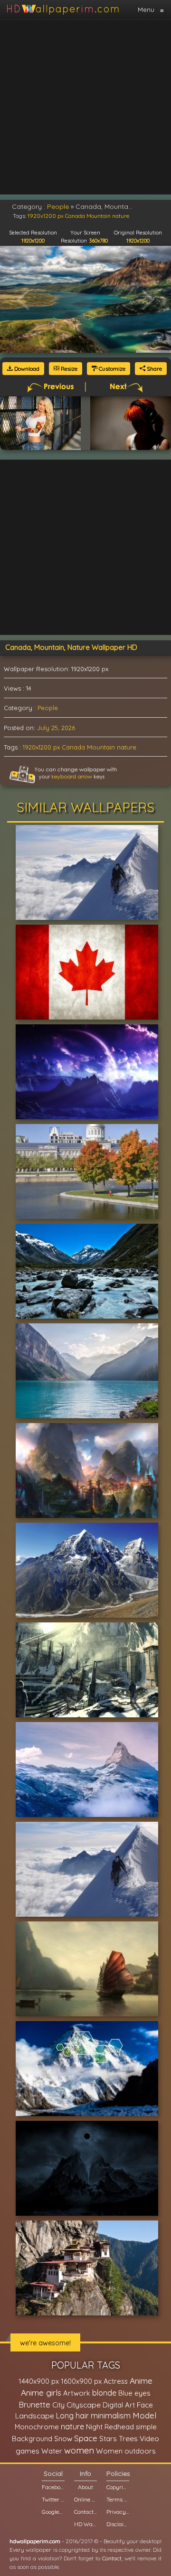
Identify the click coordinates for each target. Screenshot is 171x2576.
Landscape (35, 2416)
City (58, 2405)
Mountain (101, 747)
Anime (141, 2381)
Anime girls (41, 2393)
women (79, 2450)
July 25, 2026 (56, 728)
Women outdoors (126, 2451)
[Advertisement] (85, 107)
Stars (108, 2439)
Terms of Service (118, 2499)
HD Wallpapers (85, 2524)
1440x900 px (39, 2381)
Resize (68, 369)
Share (154, 369)
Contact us (85, 2512)
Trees (128, 2438)
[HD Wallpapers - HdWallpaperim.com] (62, 9)
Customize (111, 369)
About (85, 2487)
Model (144, 2415)
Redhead (119, 2427)
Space (86, 2438)
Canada (73, 747)
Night (94, 2427)
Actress (116, 2381)
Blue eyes (134, 2393)
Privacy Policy (118, 2512)
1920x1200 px (41, 747)
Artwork (77, 2393)
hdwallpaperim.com (35, 2541)
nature (127, 747)
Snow (63, 2439)
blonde (104, 2393)
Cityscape (84, 2405)
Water (52, 2451)
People (48, 708)
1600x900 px (81, 2381)
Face (145, 2405)
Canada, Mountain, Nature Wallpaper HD (71, 647)
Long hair (72, 2416)
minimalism (111, 2415)
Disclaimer (118, 2524)
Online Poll (85, 2499)
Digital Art (119, 2405)
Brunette (34, 2404)
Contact (112, 2558)
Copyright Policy (118, 2487)
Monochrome (37, 2427)
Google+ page (53, 2512)
